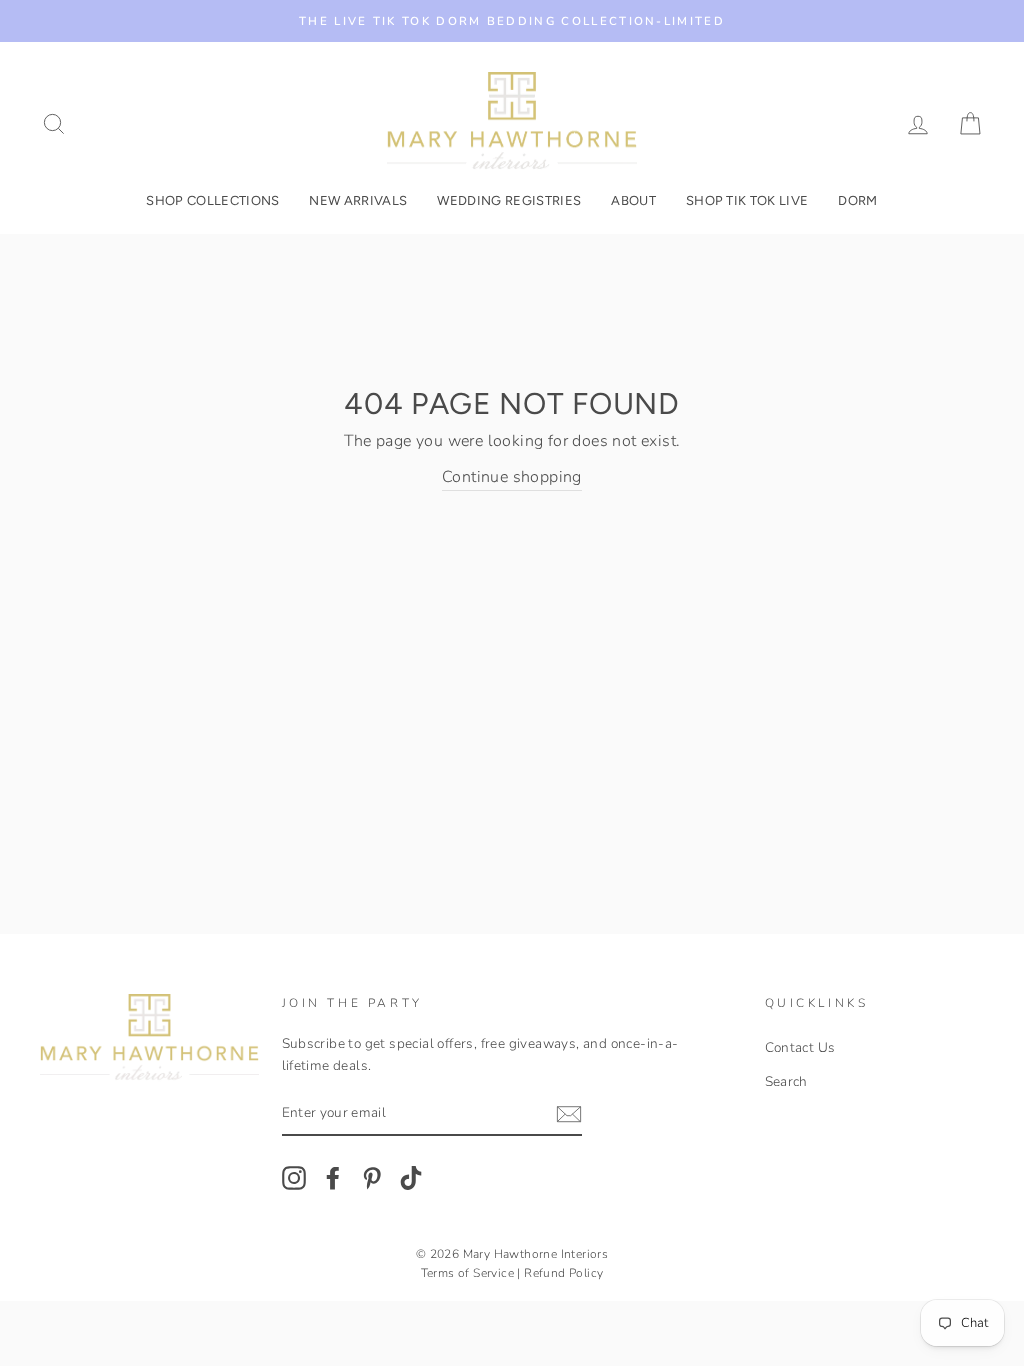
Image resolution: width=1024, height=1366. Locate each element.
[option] (512, 21)
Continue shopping (512, 477)
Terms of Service (467, 1273)
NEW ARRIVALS (358, 200)
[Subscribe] (569, 1114)
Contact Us (800, 1047)
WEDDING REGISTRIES (509, 200)
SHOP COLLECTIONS (212, 200)
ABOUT (633, 200)
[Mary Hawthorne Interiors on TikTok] (411, 1178)
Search (786, 1081)
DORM (857, 200)
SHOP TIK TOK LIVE (747, 200)
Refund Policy (563, 1273)
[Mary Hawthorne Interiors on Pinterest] (372, 1178)
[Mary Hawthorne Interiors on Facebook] (333, 1178)
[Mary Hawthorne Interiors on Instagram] (294, 1178)
